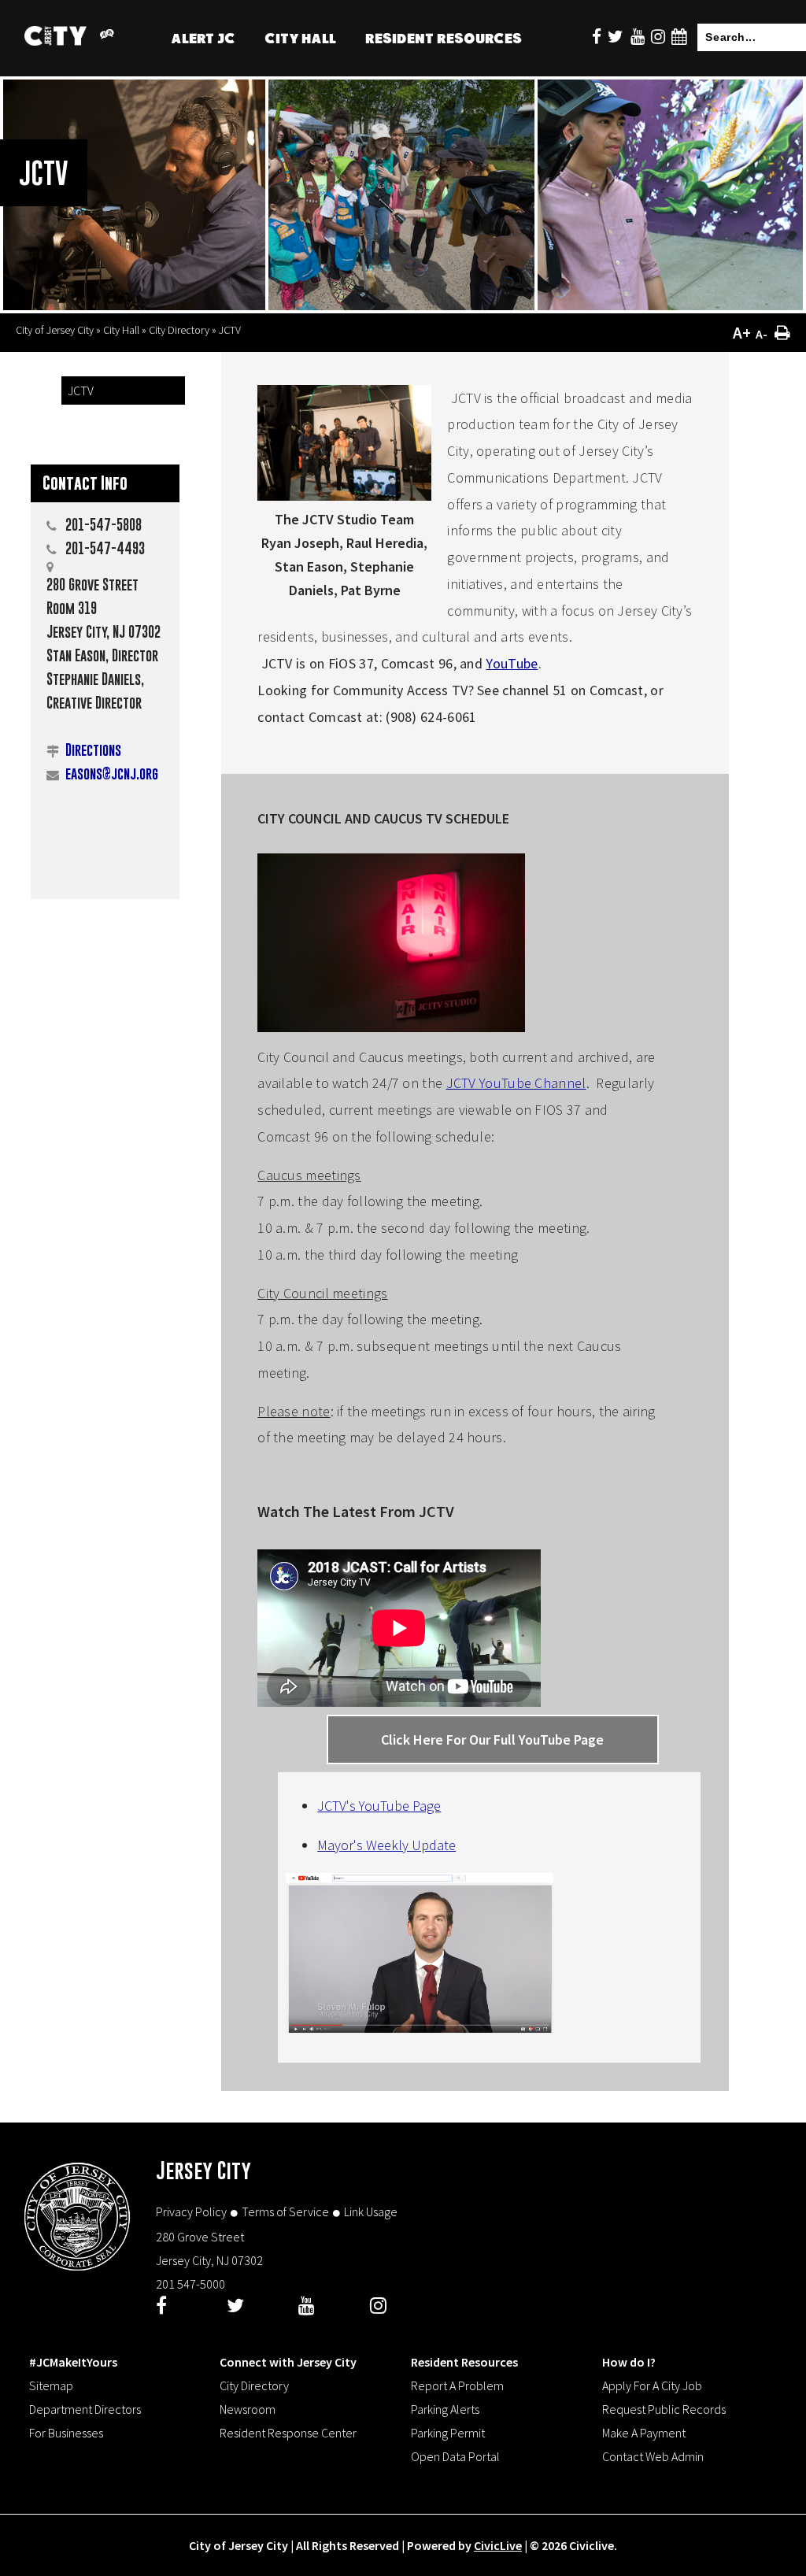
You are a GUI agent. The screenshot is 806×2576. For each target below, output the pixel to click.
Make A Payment (644, 2433)
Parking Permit (448, 2433)
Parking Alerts (445, 2409)
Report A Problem (457, 2385)
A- (762, 334)
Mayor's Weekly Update (386, 1845)
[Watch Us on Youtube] (638, 37)
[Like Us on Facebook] (597, 37)
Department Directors (85, 2409)
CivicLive (498, 2545)
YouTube (512, 663)
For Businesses (66, 2433)
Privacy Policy (191, 2211)
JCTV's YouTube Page (379, 1806)
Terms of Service (285, 2211)
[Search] (789, 39)
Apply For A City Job (652, 2385)
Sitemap (51, 2385)
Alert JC (203, 41)
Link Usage (371, 2211)
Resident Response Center (288, 2433)
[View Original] (106, 37)
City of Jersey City (55, 330)
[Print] (782, 333)
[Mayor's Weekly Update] (420, 2025)
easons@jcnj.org (112, 774)
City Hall (300, 41)
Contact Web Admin (653, 2456)
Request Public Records (664, 2409)
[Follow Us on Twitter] (616, 37)
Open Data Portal (455, 2456)
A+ (742, 333)
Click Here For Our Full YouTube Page (492, 1740)
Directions (93, 750)
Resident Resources (444, 41)
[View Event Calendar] (679, 37)
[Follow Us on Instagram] (658, 37)
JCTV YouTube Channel (516, 1083)
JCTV (81, 390)
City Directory (179, 330)
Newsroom (248, 2409)
